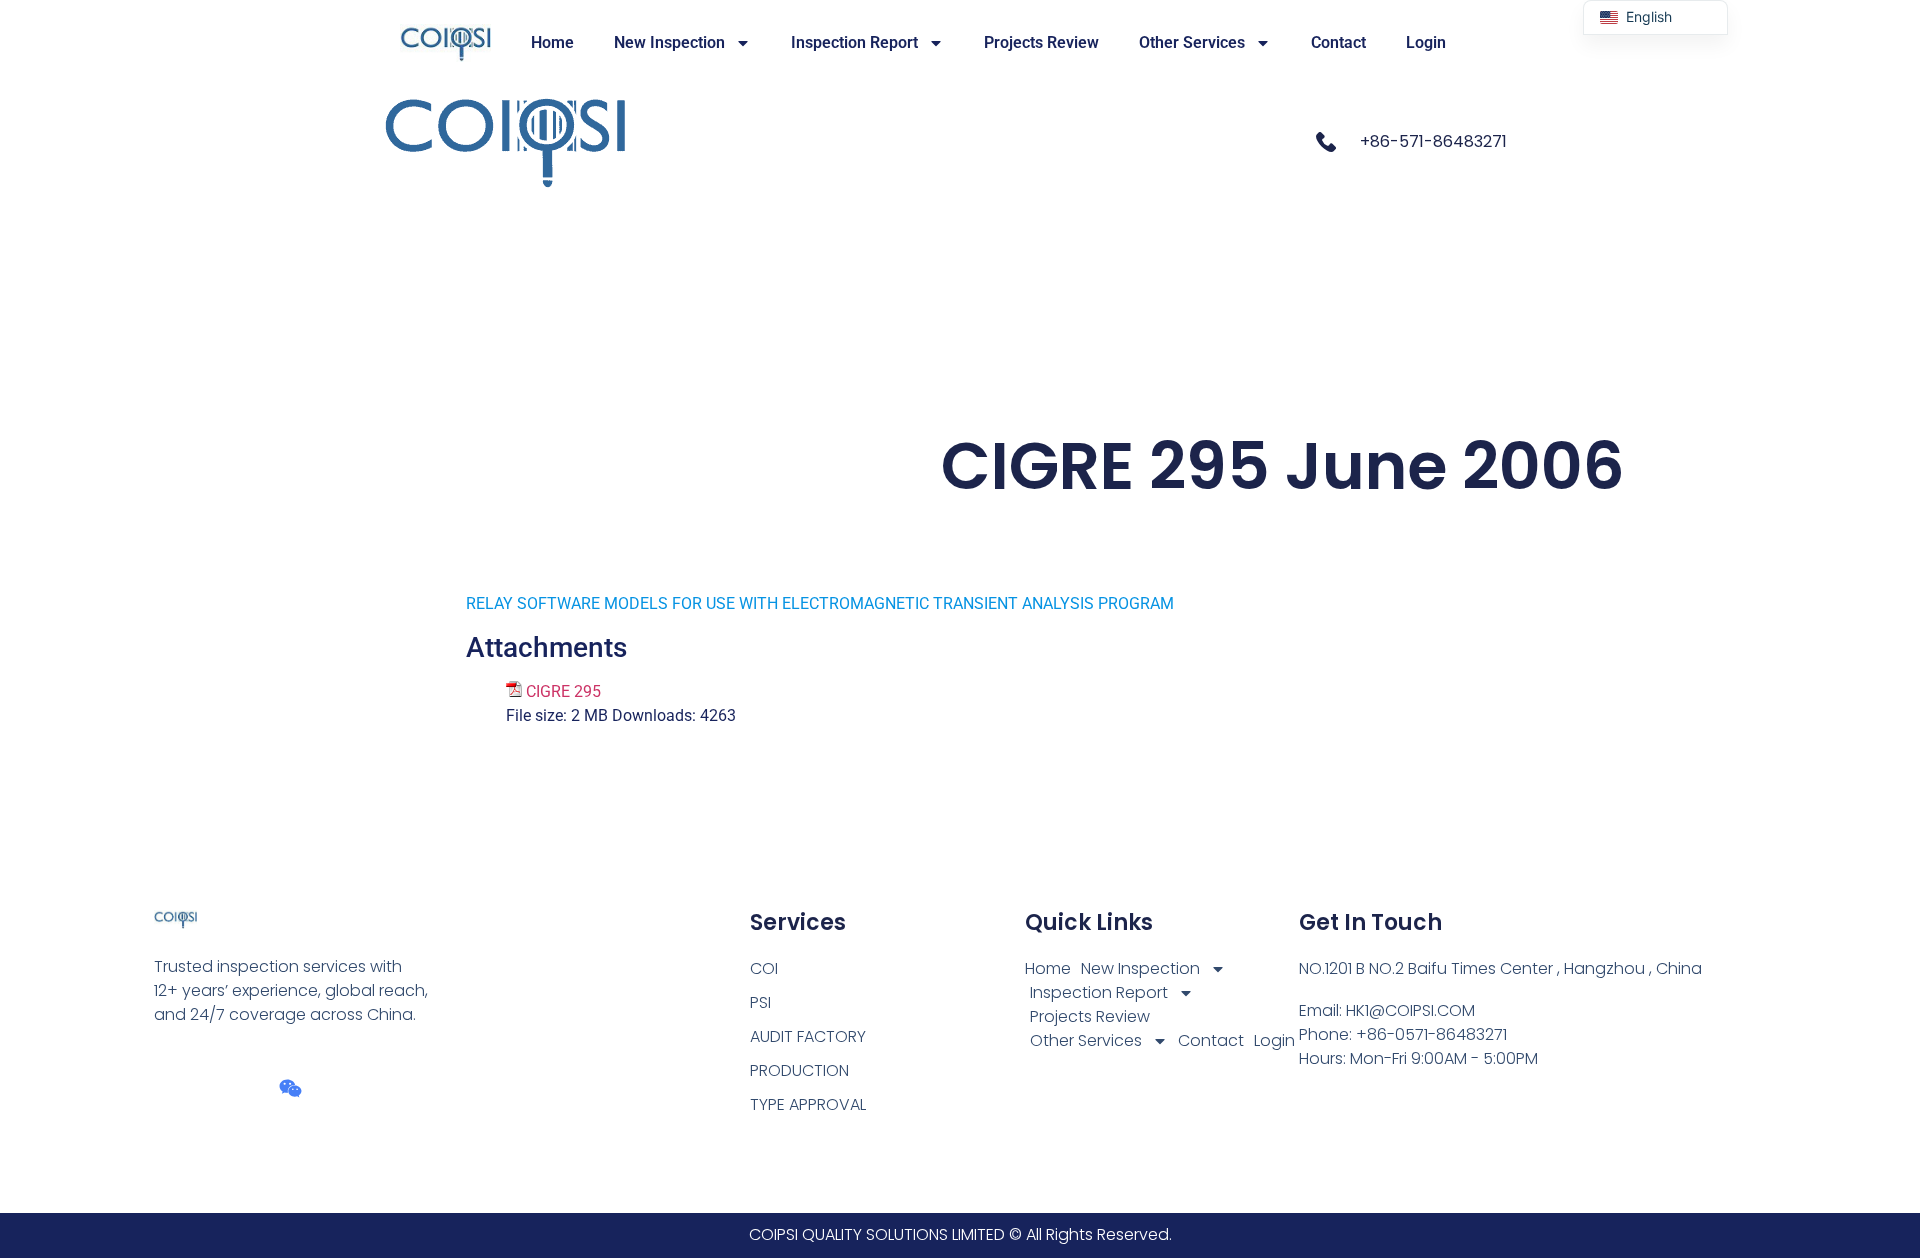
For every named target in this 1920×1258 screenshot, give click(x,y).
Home (552, 42)
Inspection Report (854, 42)
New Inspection (669, 42)
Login (1426, 42)
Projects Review (1041, 42)
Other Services (1192, 42)
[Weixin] (290, 1088)
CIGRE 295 (563, 691)
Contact (1338, 42)
